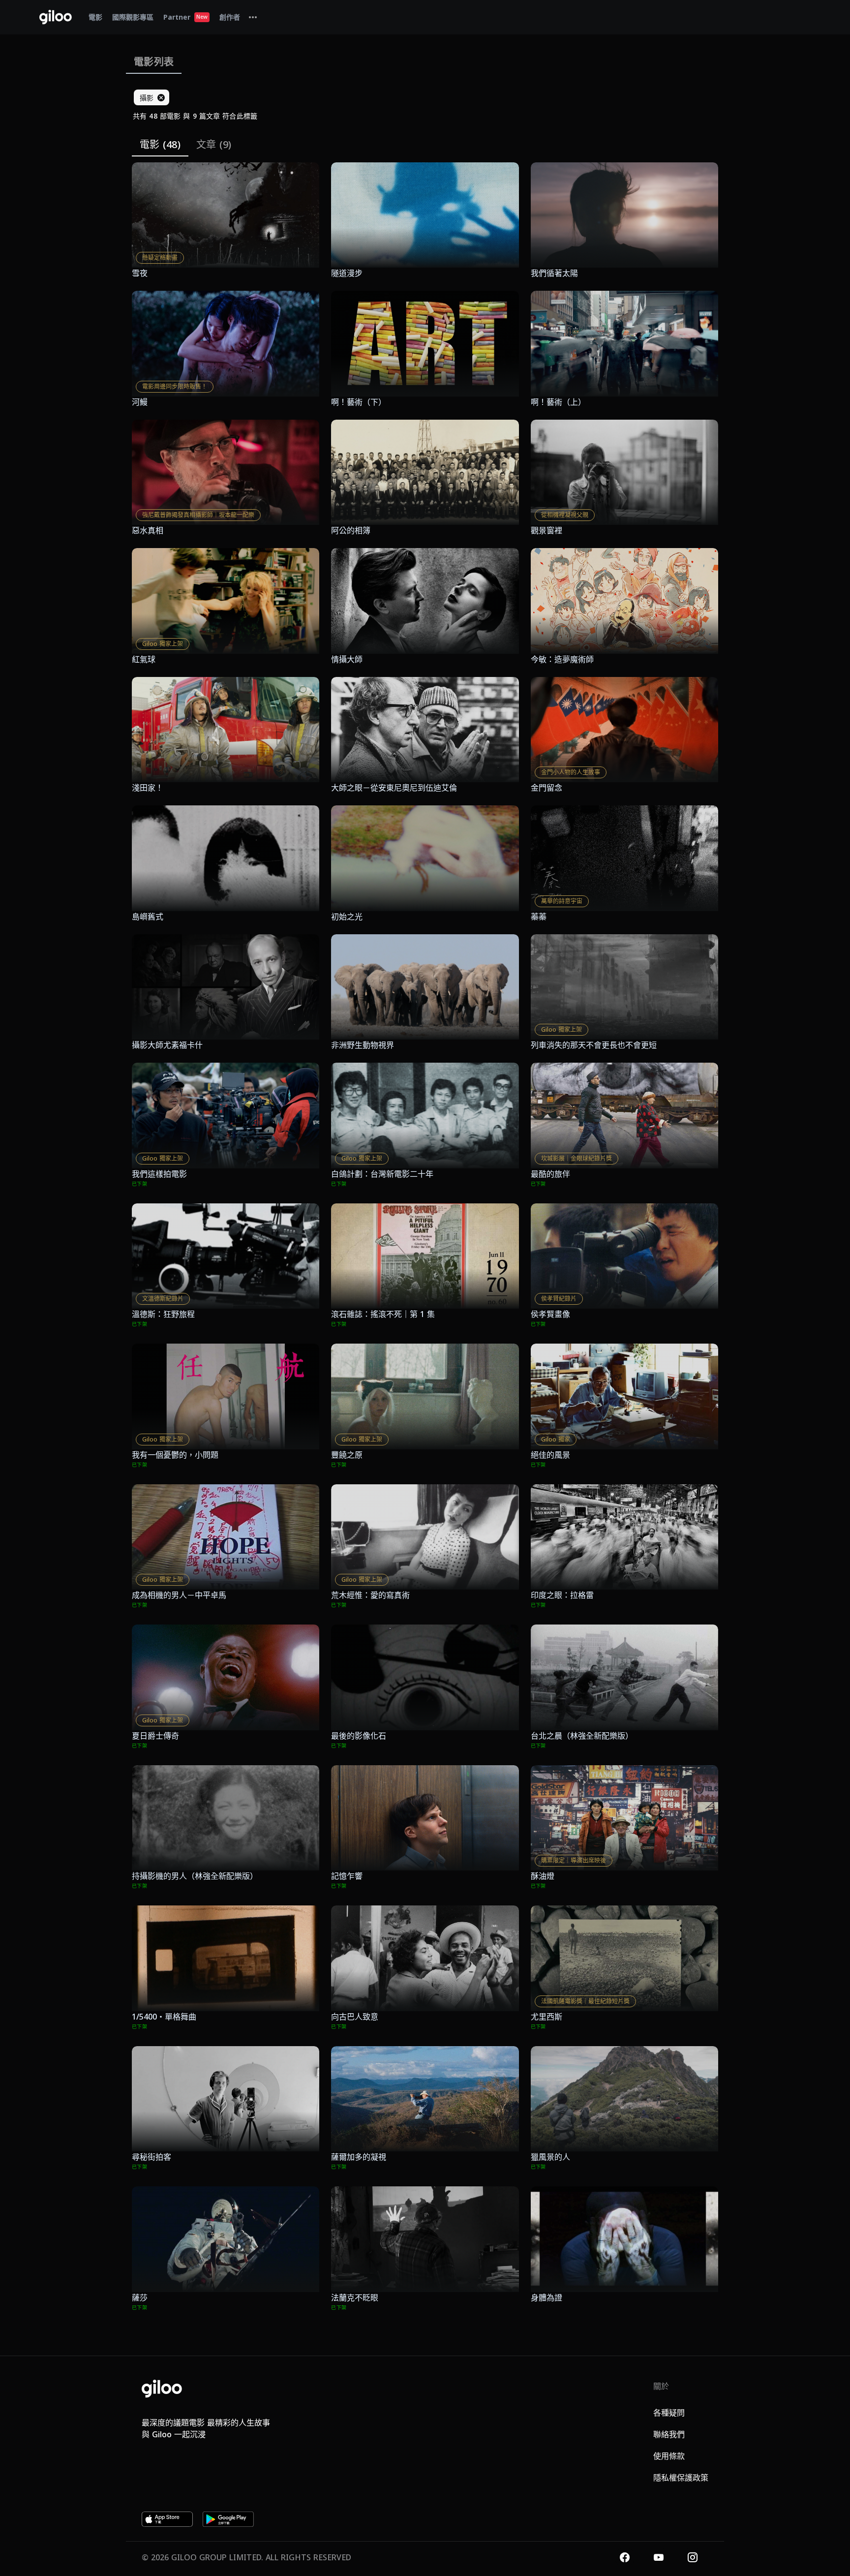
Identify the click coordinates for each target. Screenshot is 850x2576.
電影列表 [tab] (154, 62)
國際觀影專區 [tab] (133, 17)
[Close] (161, 97)
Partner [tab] (185, 17)
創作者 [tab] (230, 17)
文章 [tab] (214, 144)
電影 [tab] (95, 17)
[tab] (253, 17)
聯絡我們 (669, 2434)
